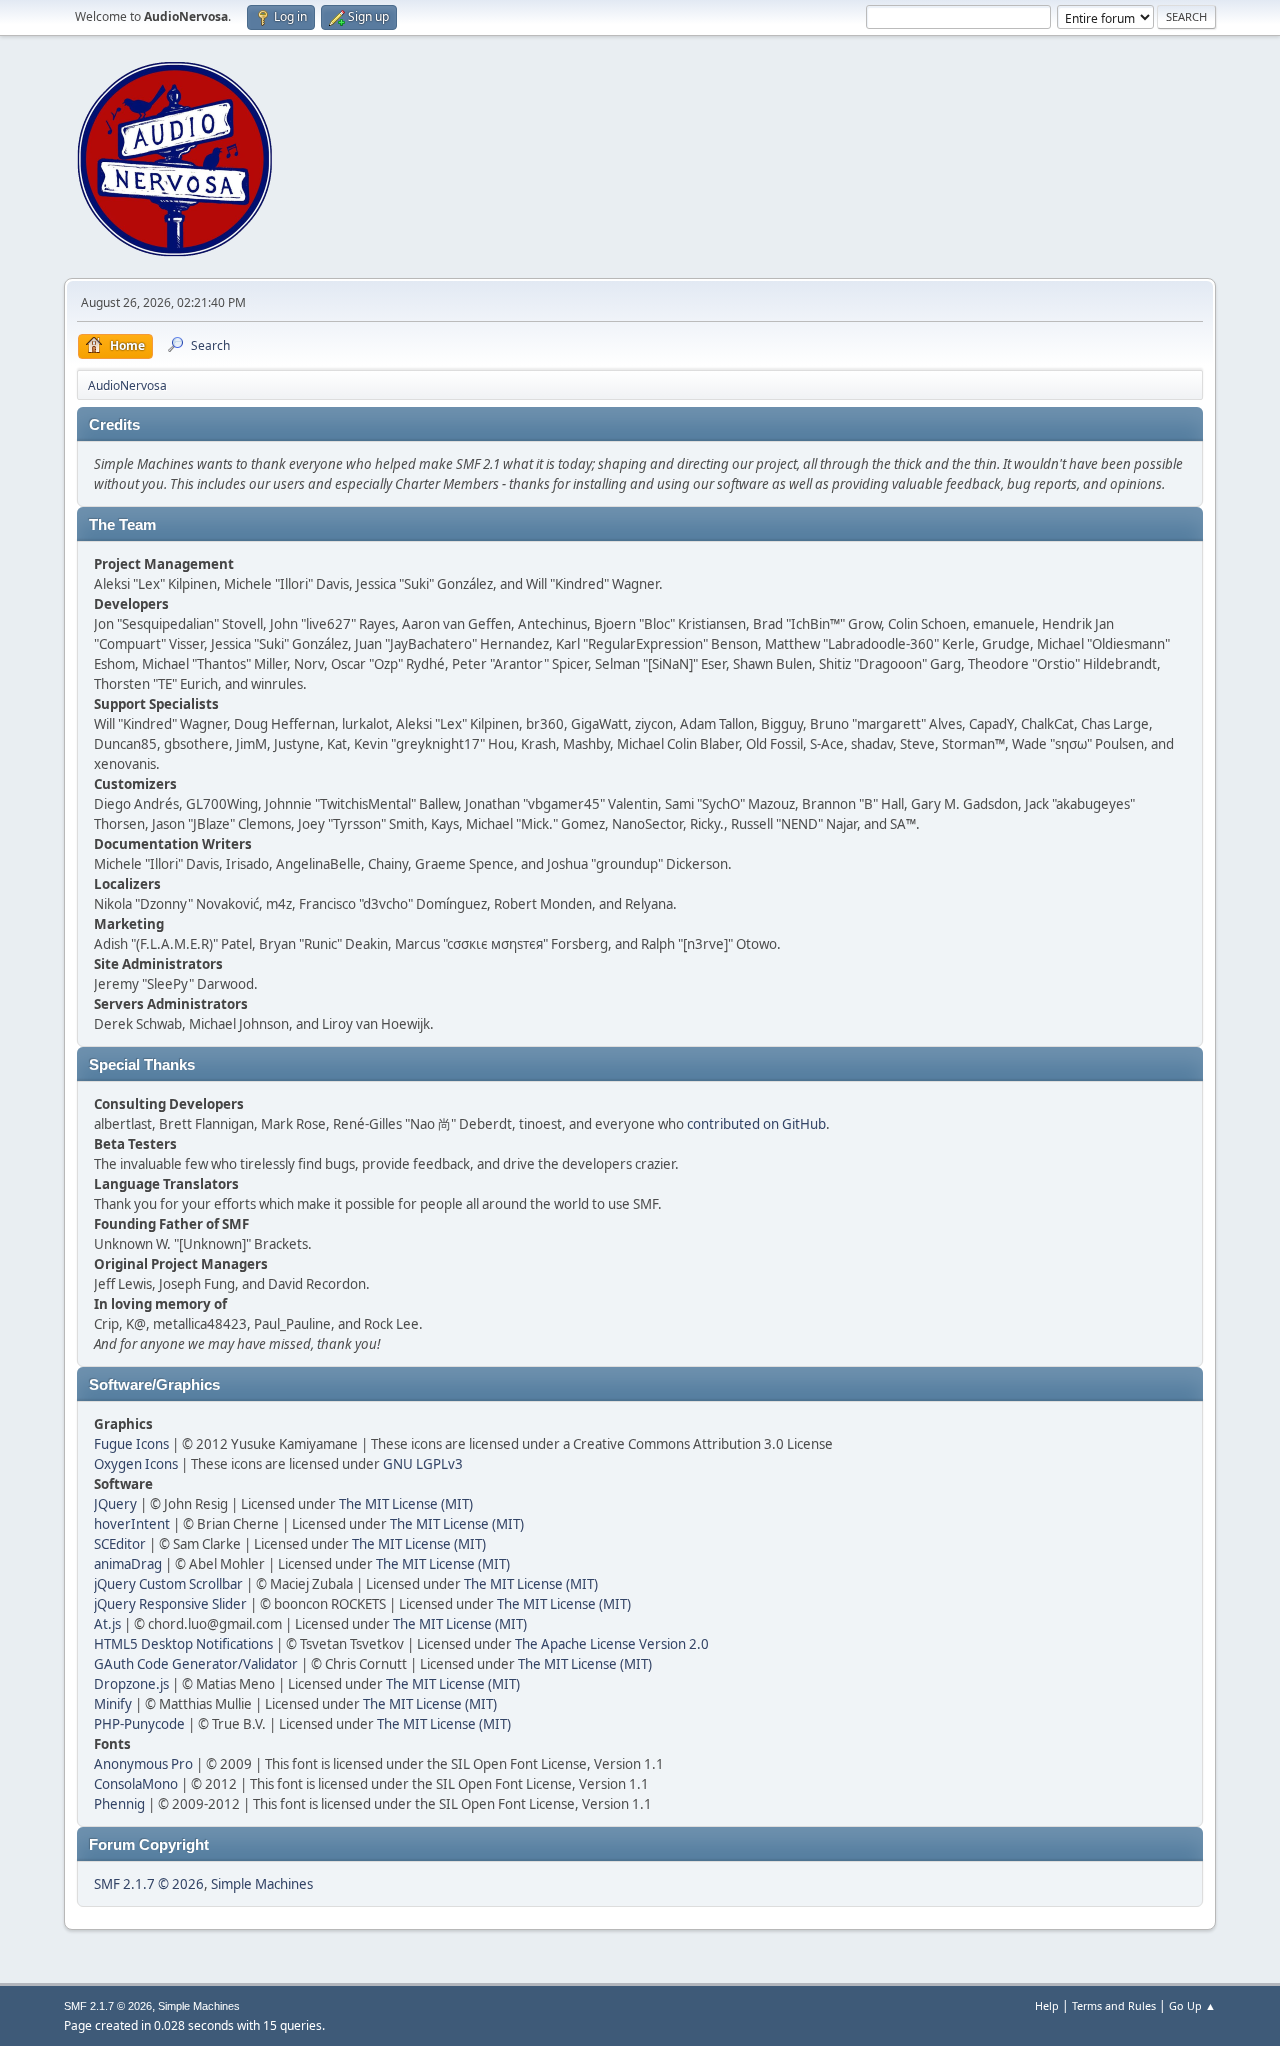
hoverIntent (132, 1524)
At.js (107, 1624)
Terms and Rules (1114, 2005)
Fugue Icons (131, 1444)
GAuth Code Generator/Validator (196, 1664)
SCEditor (120, 1544)
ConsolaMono (136, 1784)
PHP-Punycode (139, 1724)
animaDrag (128, 1564)
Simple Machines (262, 1884)
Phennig (119, 1804)
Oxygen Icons (136, 1464)
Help (1047, 2005)
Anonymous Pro (143, 1764)
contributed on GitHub (756, 1124)
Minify (113, 1704)
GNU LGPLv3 (423, 1464)
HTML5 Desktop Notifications (183, 1644)
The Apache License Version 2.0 (612, 1644)
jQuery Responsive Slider (170, 1604)
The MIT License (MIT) (406, 1504)
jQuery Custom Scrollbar (168, 1584)
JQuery (115, 1504)
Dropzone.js (131, 1684)
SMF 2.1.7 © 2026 (149, 1884)
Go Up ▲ (1192, 2005)
